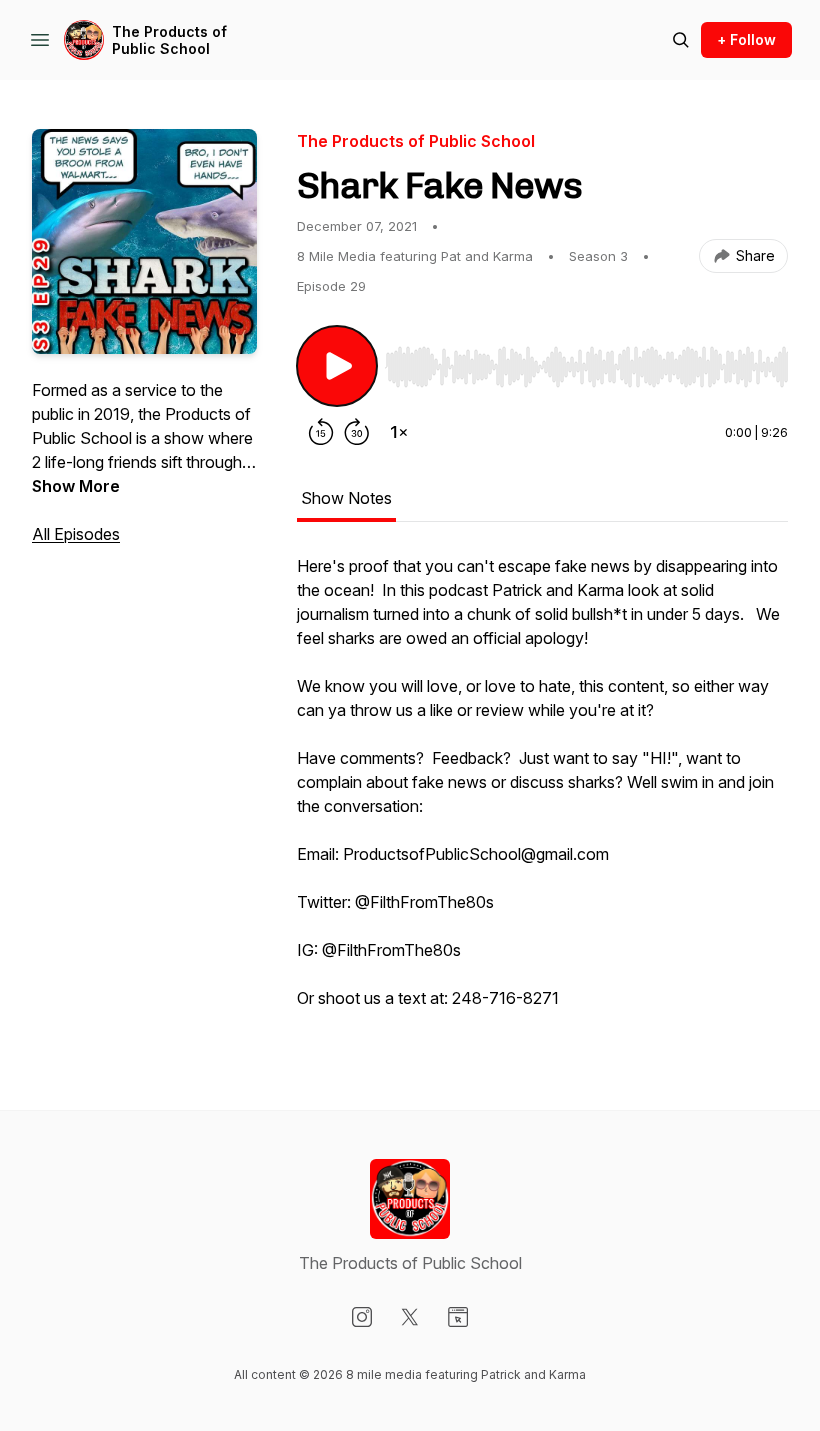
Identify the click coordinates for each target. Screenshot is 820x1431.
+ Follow (746, 39)
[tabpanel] (542, 792)
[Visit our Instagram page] (362, 1317)
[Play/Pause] (337, 366)
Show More (76, 486)
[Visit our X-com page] (410, 1317)
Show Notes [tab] (346, 498)
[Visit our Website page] (458, 1317)
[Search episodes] (681, 40)
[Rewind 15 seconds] (321, 432)
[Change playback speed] (399, 432)
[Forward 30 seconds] (357, 432)
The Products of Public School (169, 40)
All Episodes (76, 534)
